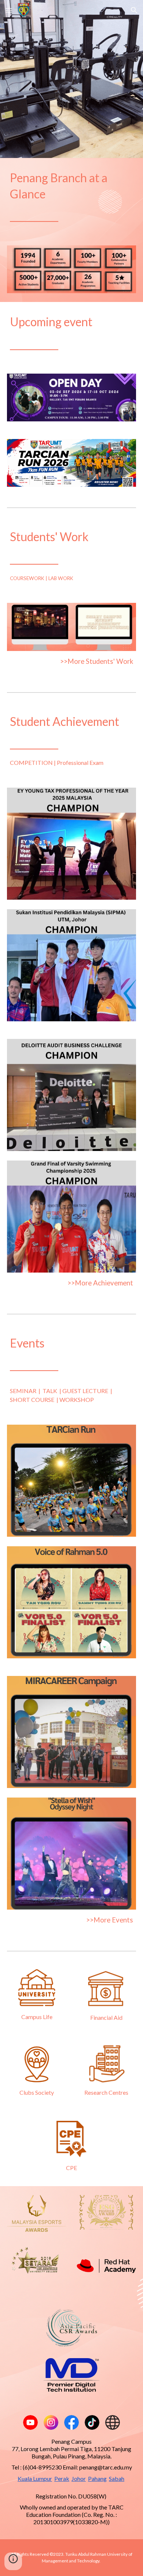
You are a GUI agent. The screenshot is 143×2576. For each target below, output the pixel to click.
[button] (9, 10)
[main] (71, 197)
